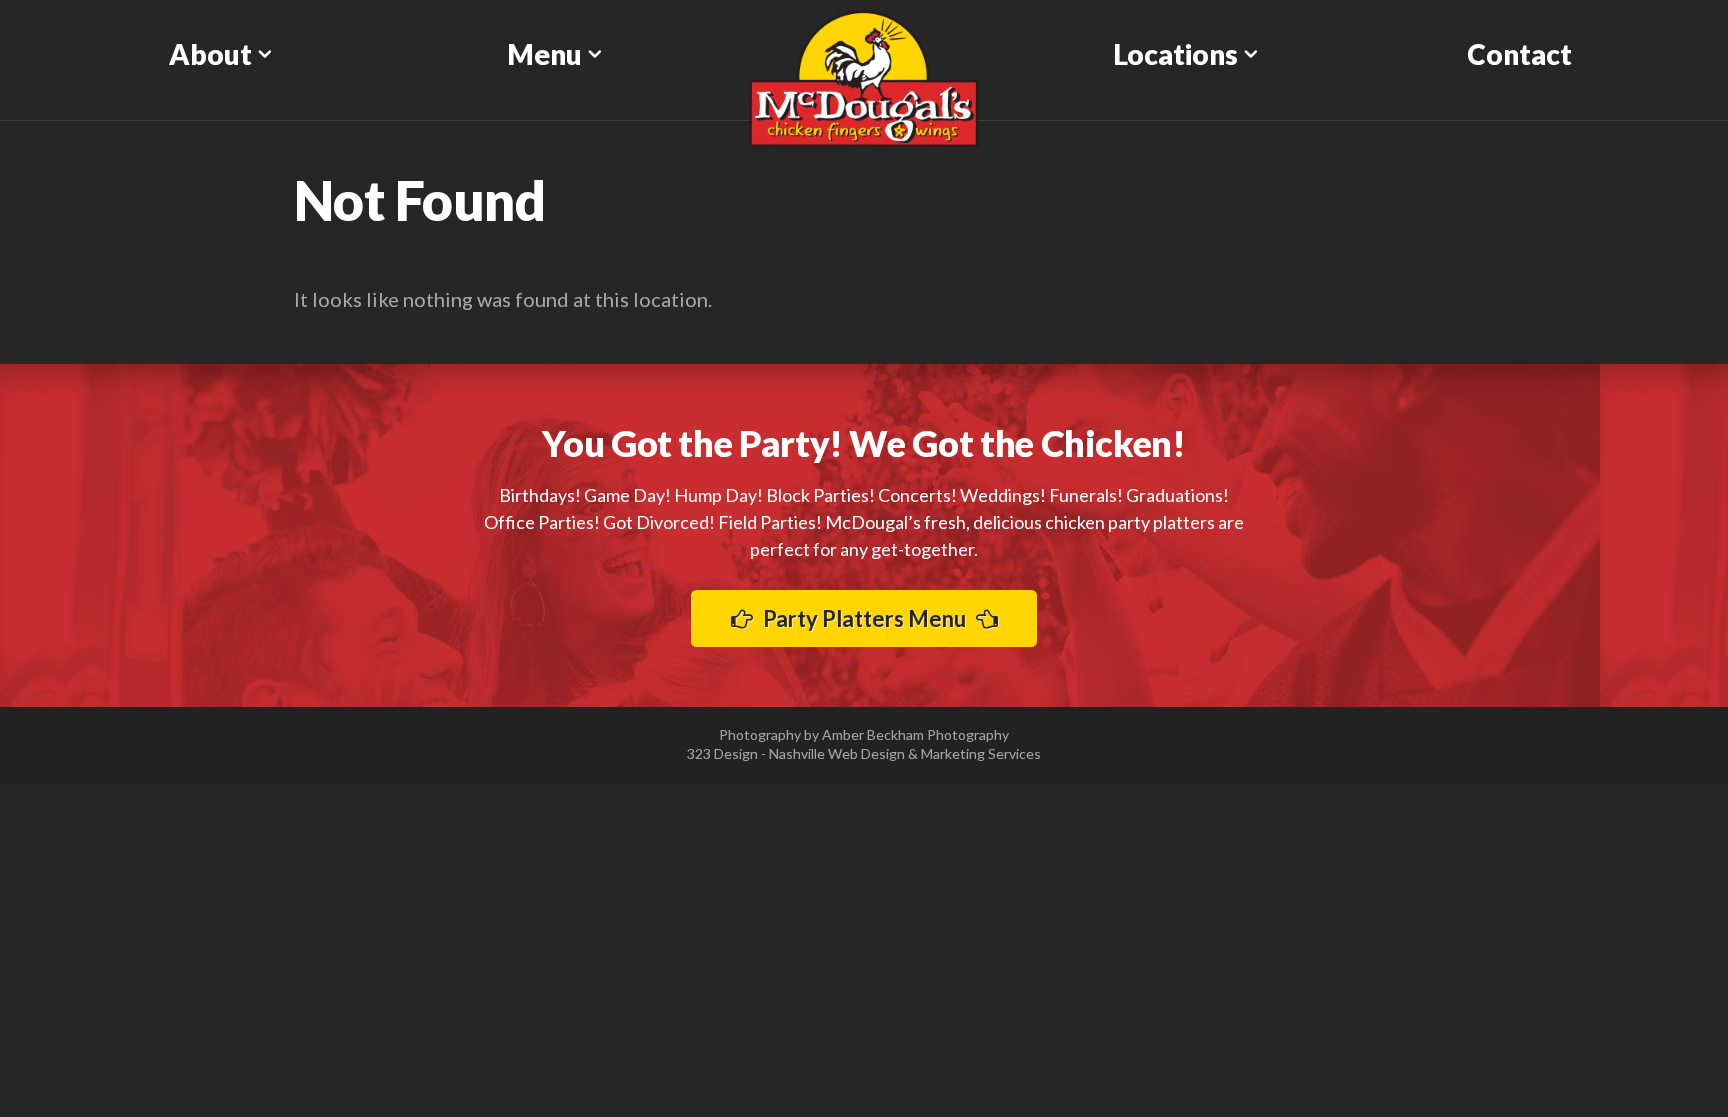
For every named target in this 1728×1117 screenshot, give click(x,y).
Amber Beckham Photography (915, 734)
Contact (1519, 54)
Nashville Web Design (837, 753)
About (210, 54)
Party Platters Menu (864, 618)
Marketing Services (981, 753)
